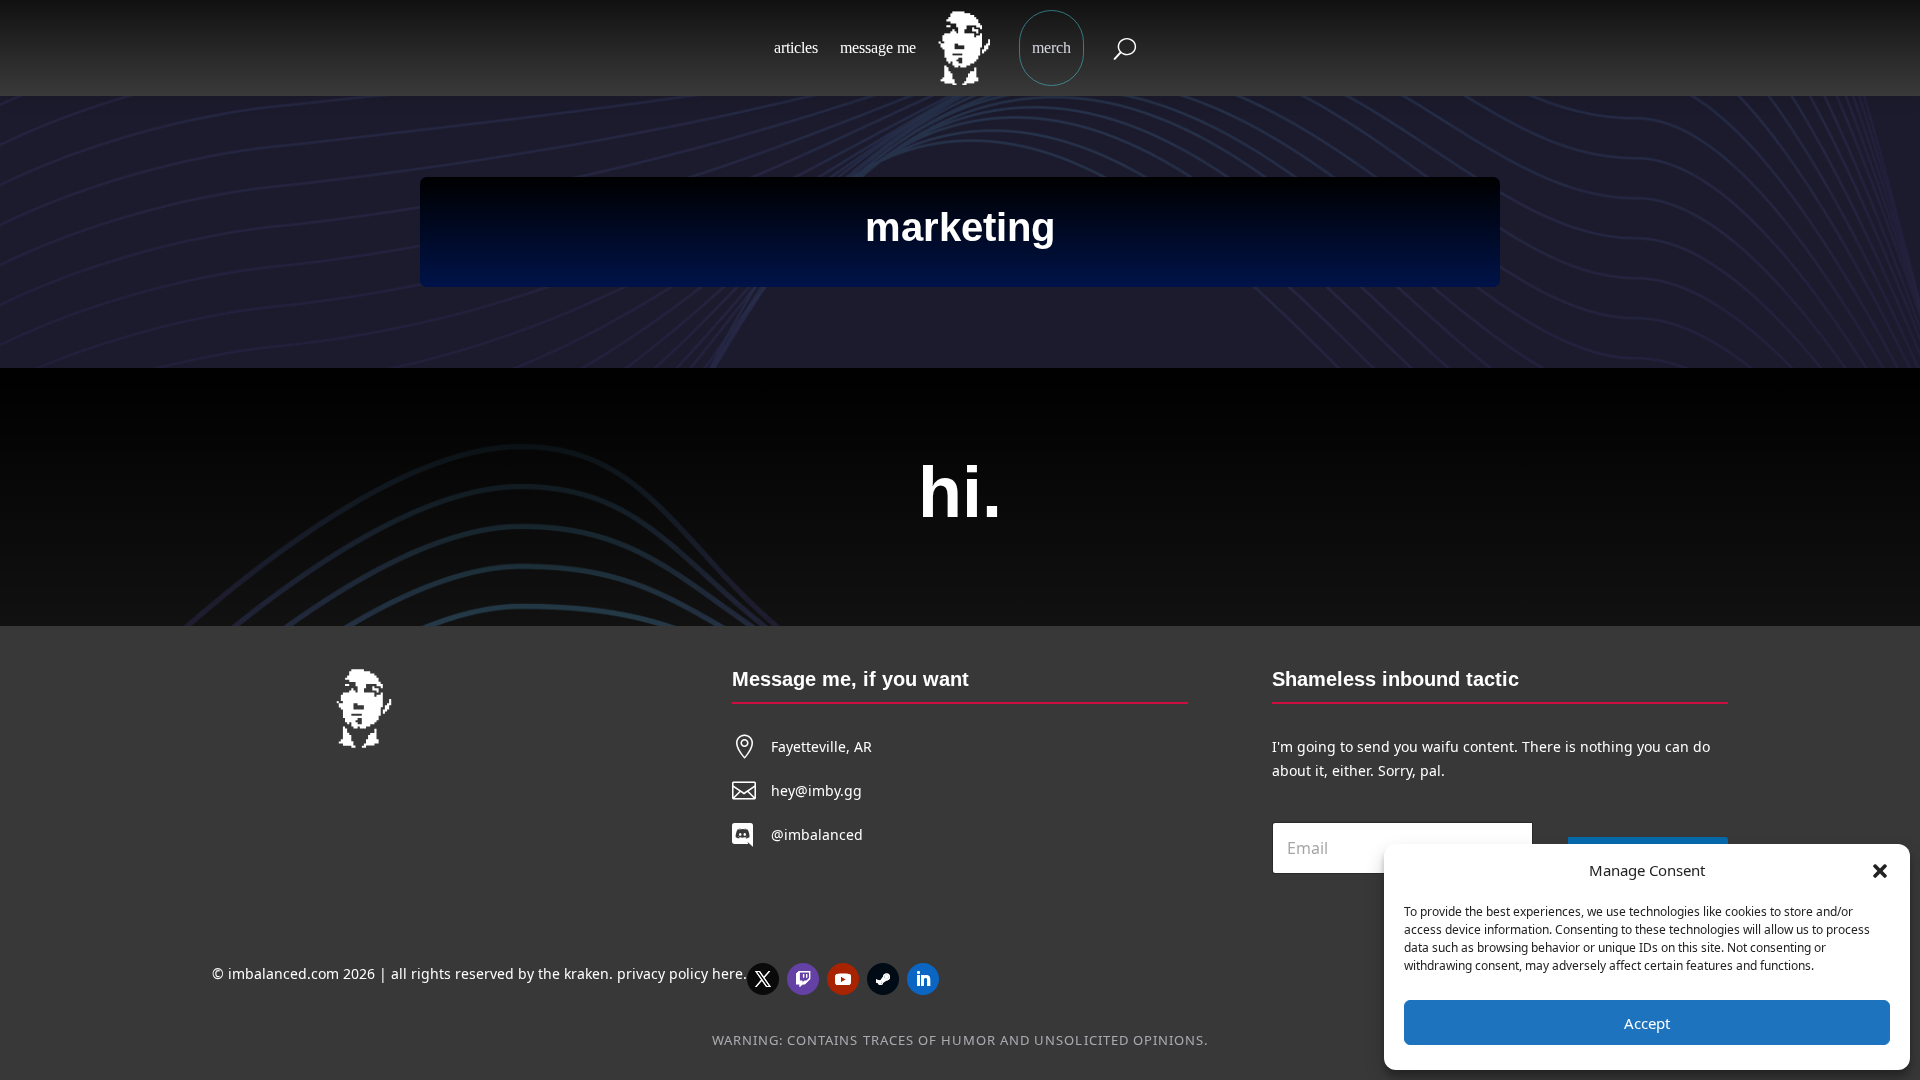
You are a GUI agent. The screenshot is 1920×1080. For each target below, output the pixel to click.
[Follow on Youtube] (843, 979)
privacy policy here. (682, 973)
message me (878, 47)
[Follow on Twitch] (803, 979)
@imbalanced (817, 834)
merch (1051, 47)
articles (796, 47)
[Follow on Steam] (883, 979)
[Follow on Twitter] (763, 979)
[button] (1880, 871)
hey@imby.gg (816, 790)
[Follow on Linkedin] (923, 979)
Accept (1647, 1023)
